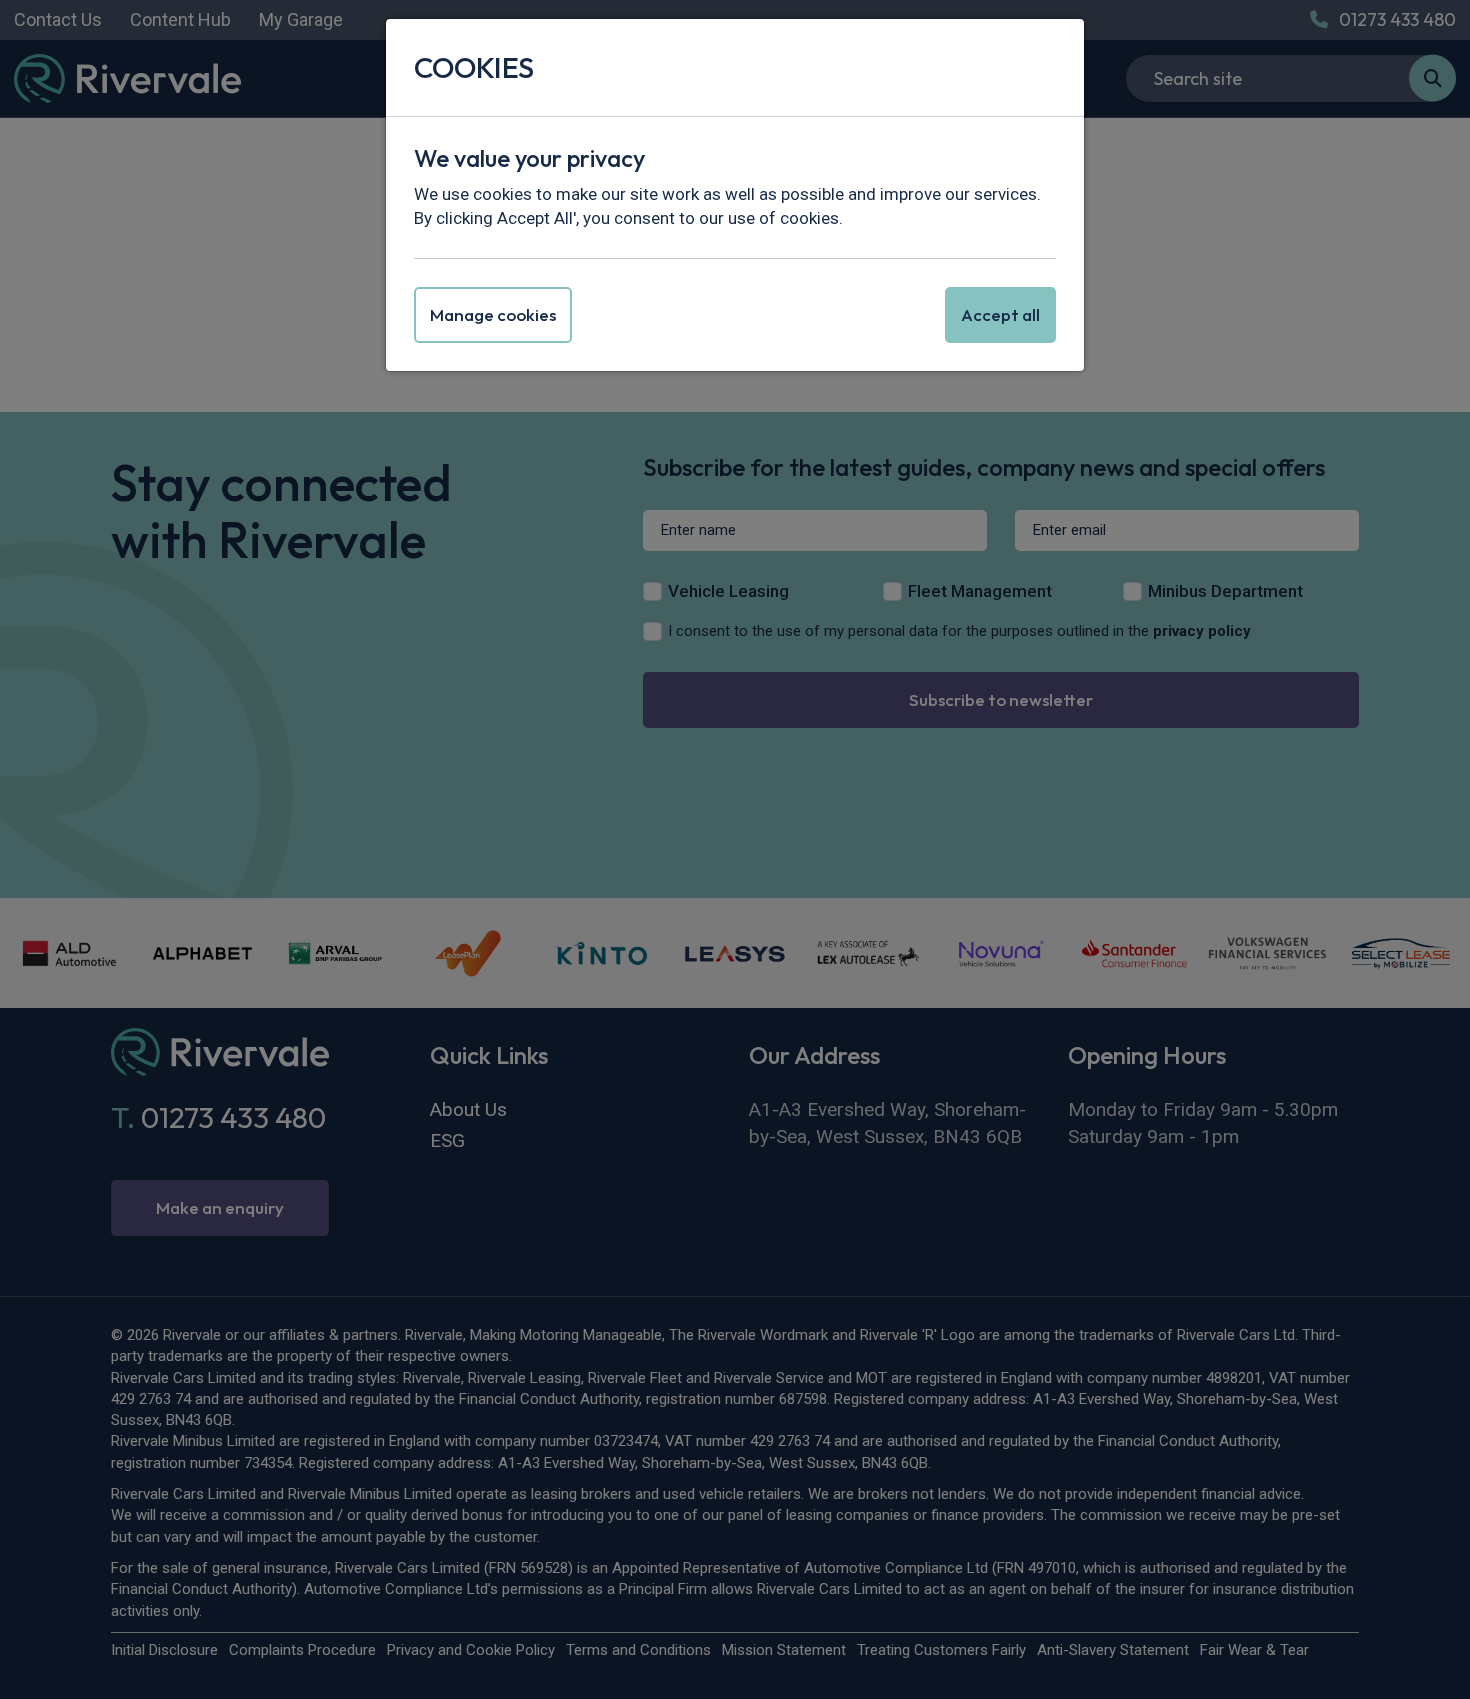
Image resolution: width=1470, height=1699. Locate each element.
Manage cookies (493, 314)
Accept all (1000, 314)
